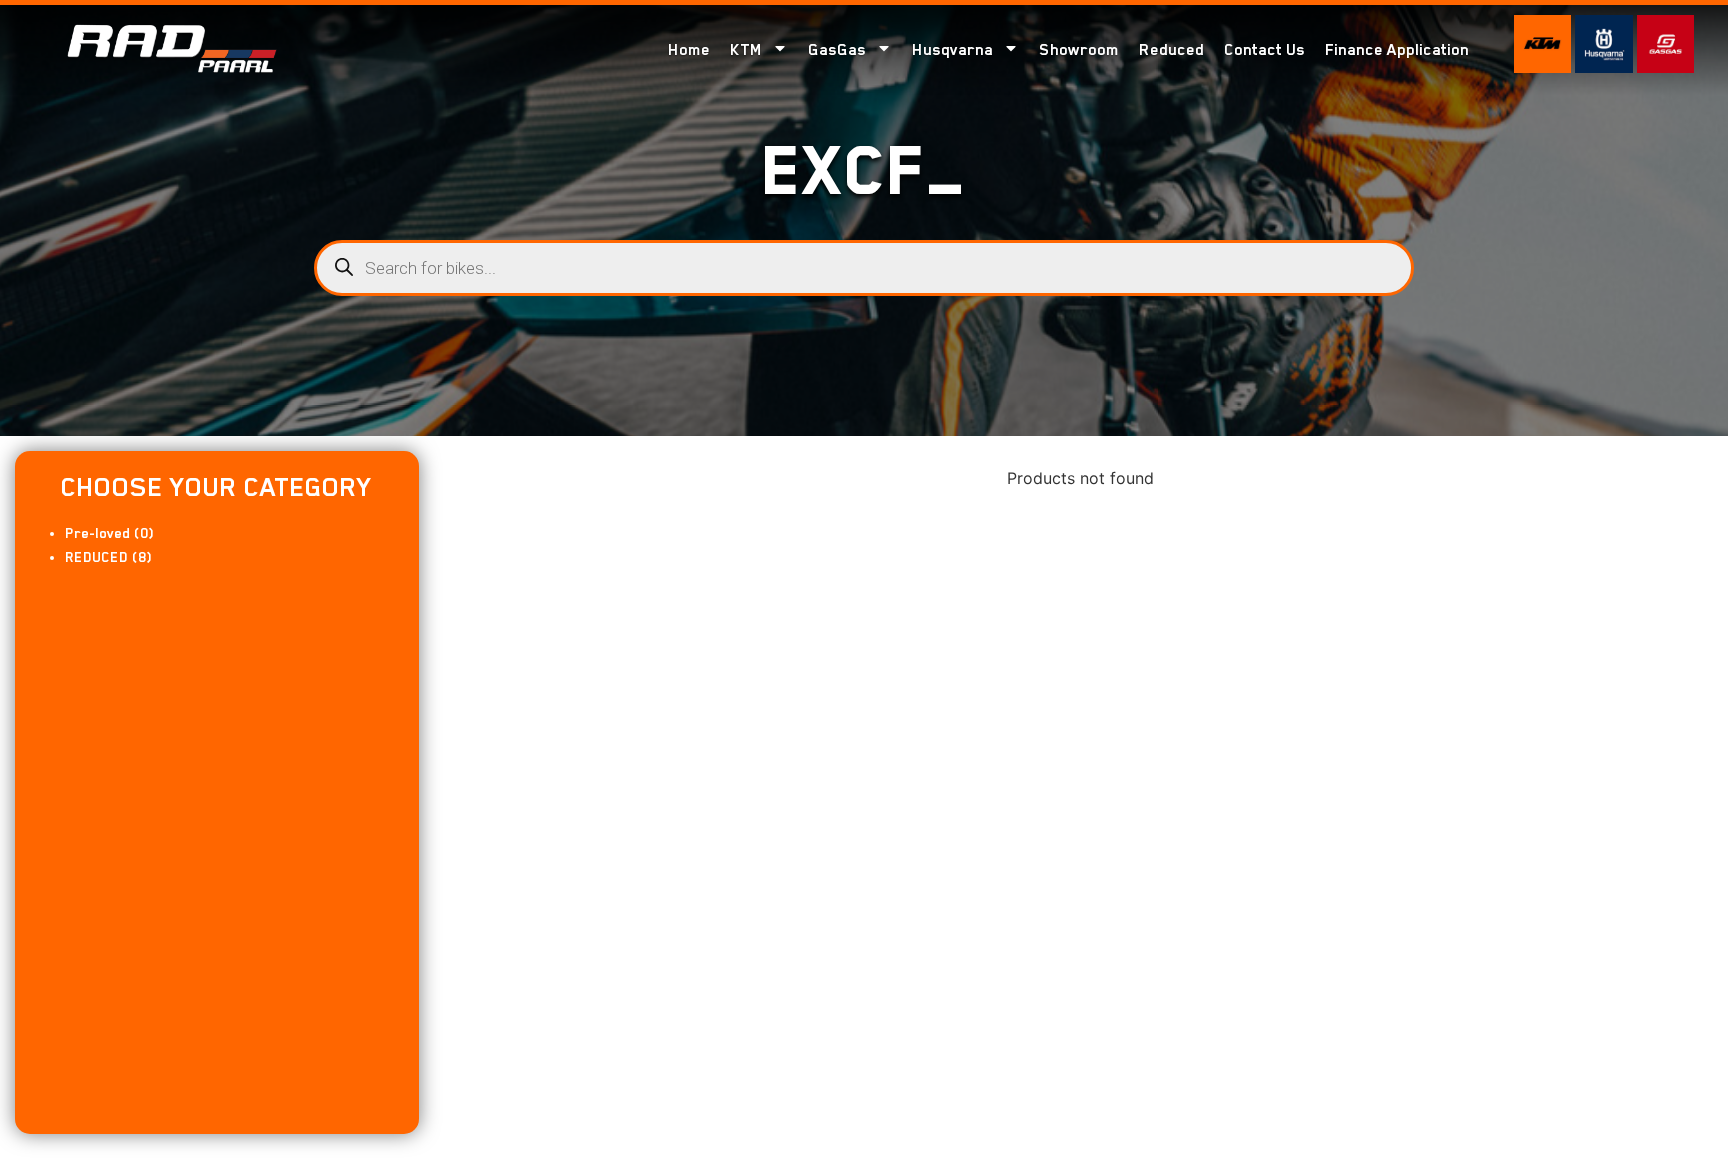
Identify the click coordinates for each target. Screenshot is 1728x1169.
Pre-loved (97, 533)
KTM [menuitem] (746, 50)
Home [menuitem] (689, 50)
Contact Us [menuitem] (1264, 50)
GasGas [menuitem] (837, 50)
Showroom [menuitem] (1079, 50)
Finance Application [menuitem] (1397, 50)
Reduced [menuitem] (1171, 50)
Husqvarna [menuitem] (952, 50)
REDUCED (96, 557)
